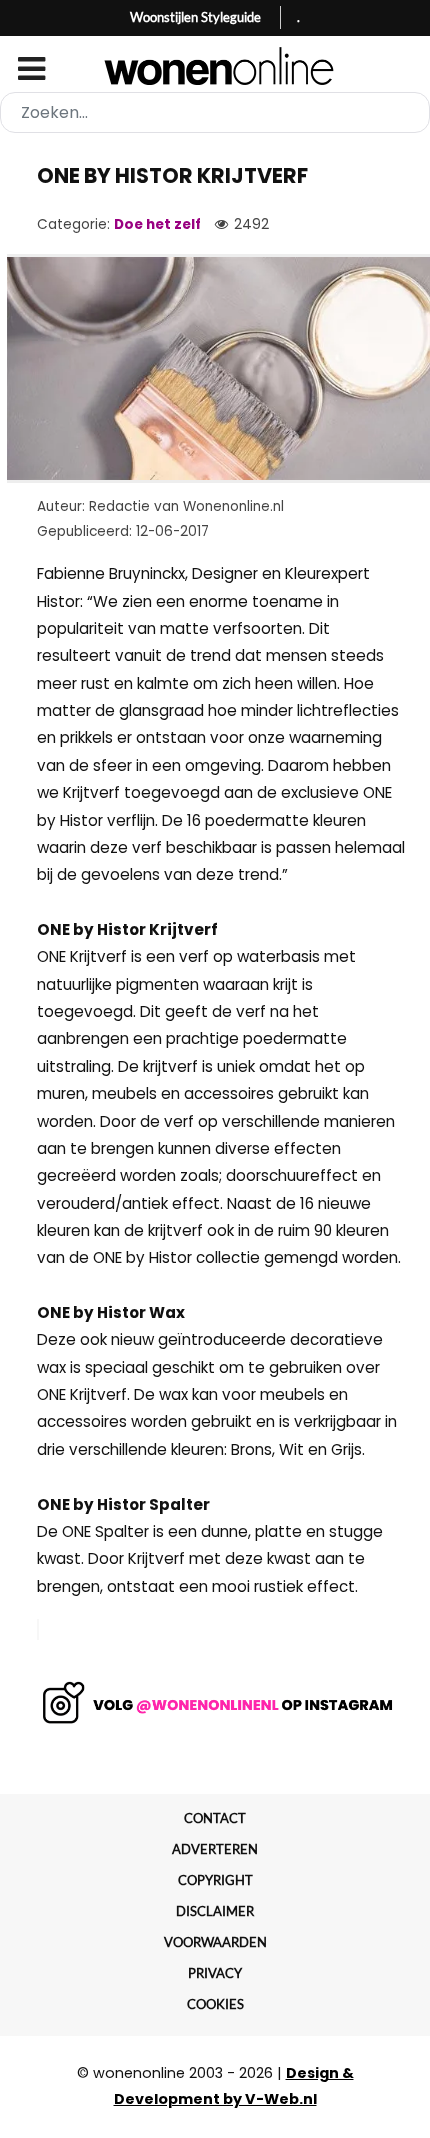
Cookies (215, 2004)
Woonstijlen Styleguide (195, 17)
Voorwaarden (215, 1942)
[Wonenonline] (215, 66)
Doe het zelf (157, 224)
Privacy (215, 1973)
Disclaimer (215, 1911)
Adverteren (215, 1849)
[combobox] (215, 112)
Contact (215, 1818)
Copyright (215, 1880)
